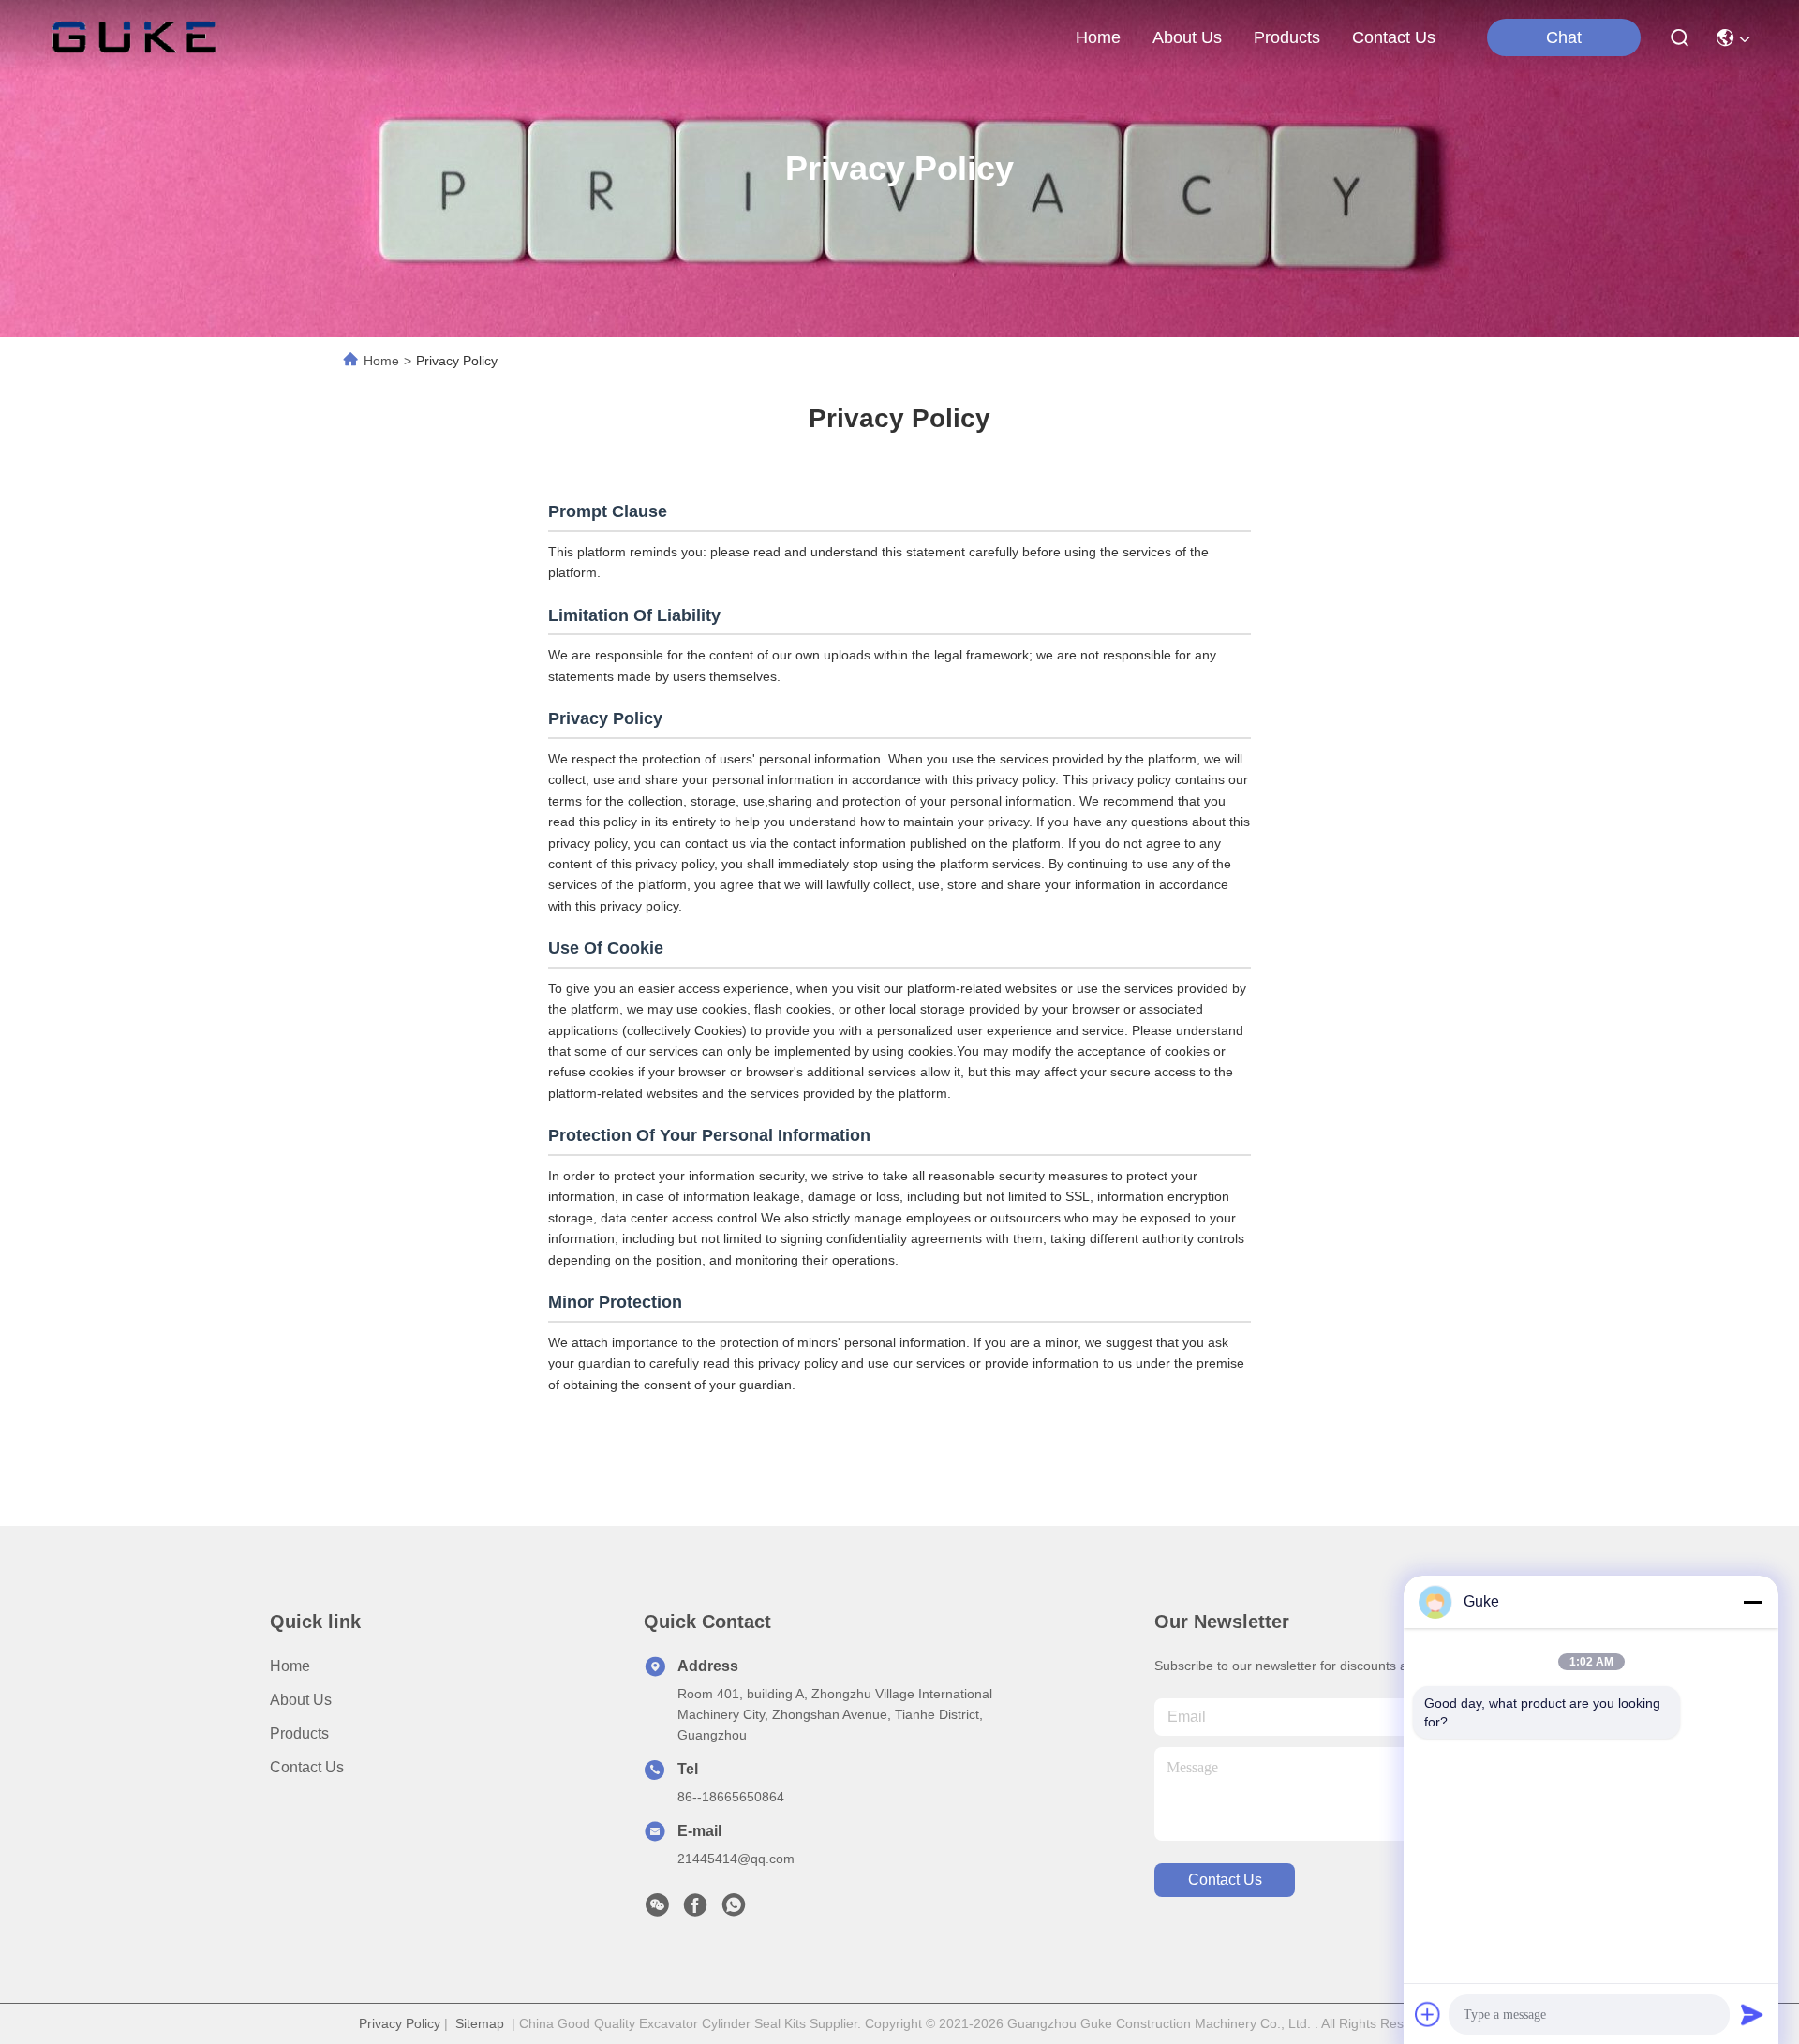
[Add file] (1428, 2014)
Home (1098, 37)
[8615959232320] (734, 1910)
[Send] (1752, 2014)
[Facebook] (695, 1910)
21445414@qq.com (736, 1859)
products (1287, 37)
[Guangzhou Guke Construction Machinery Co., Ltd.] (134, 37)
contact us (1394, 37)
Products (299, 1733)
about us (1187, 37)
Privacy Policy (400, 2023)
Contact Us (307, 1767)
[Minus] (1752, 1602)
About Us (301, 1700)
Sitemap (480, 2023)
